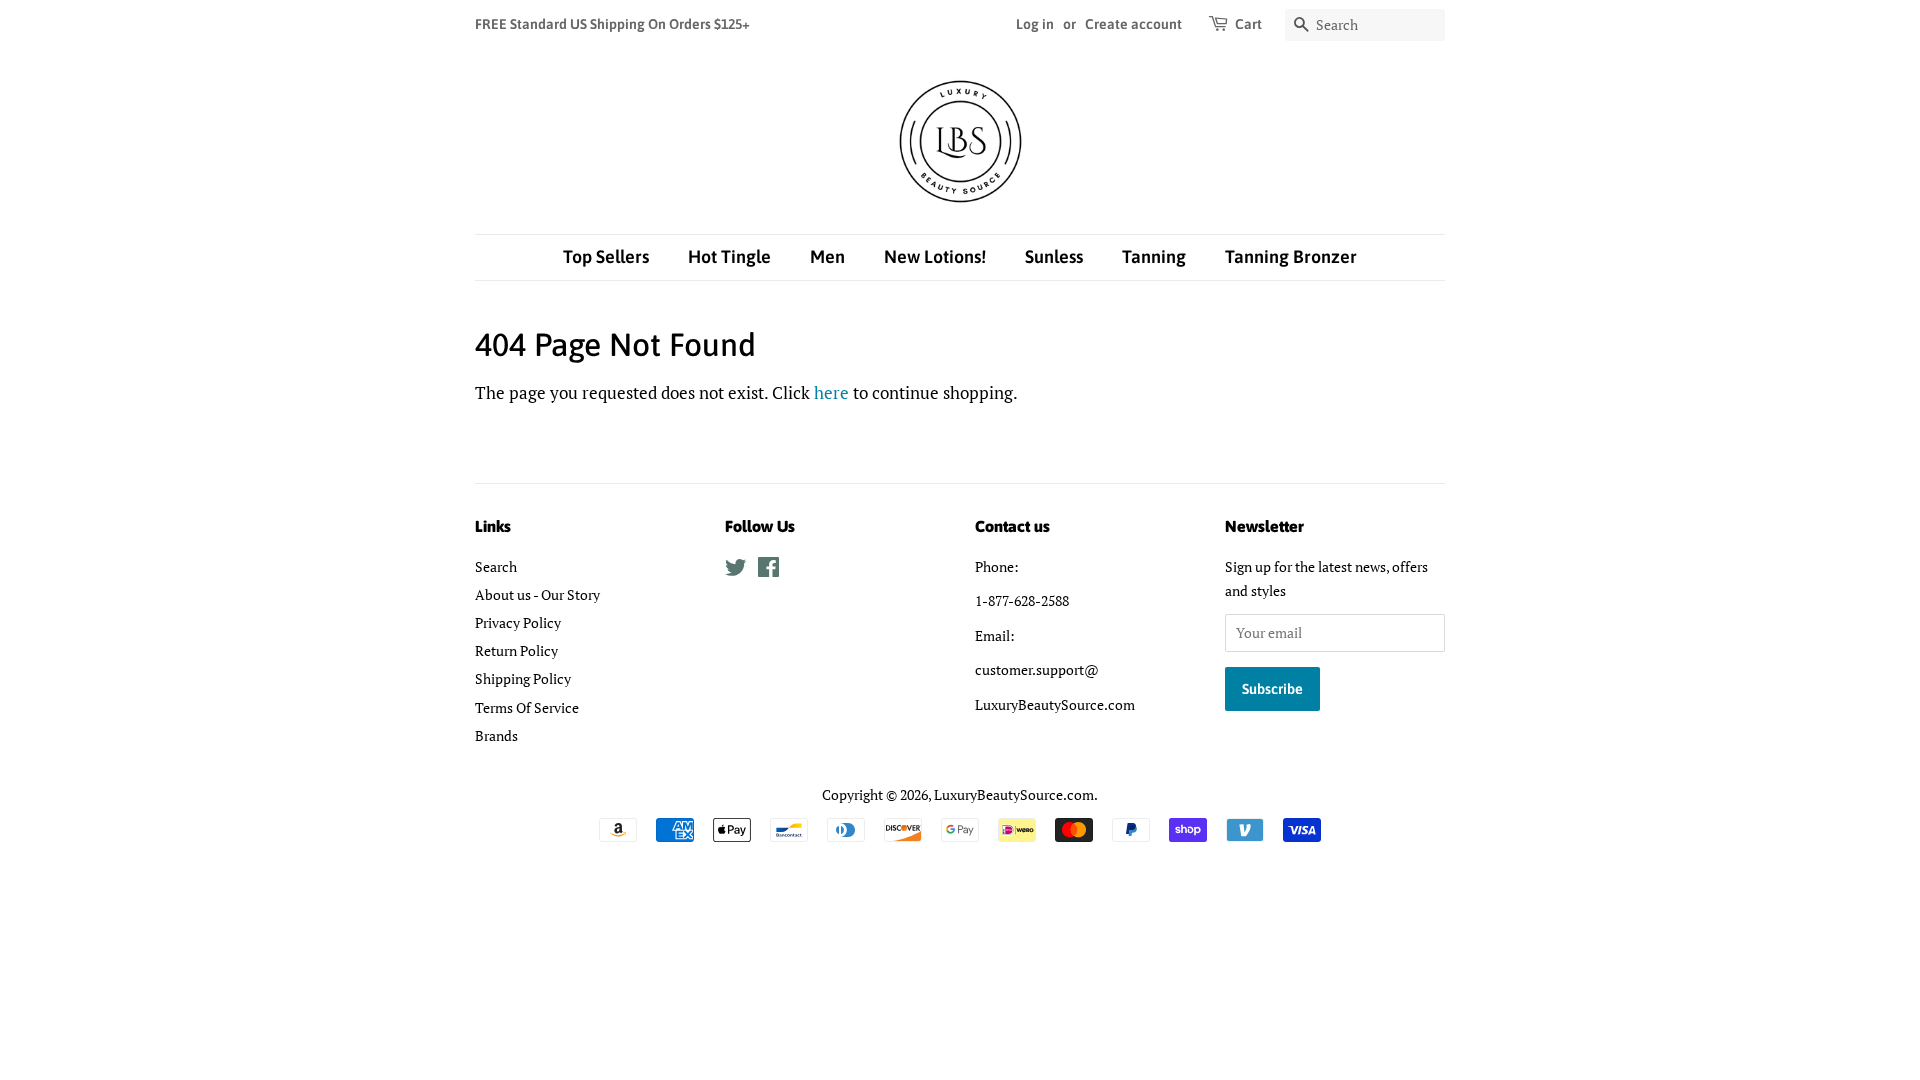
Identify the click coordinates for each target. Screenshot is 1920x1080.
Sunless (1054, 256)
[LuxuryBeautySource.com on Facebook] (768, 570)
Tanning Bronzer (1291, 256)
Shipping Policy (523, 678)
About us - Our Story (537, 594)
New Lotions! (935, 256)
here (831, 392)
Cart (1248, 24)
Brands (496, 735)
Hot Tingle (729, 256)
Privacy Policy (518, 622)
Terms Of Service (527, 707)
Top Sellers (606, 256)
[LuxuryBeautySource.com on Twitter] (736, 570)
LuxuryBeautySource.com (1014, 794)
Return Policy (516, 650)
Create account (1133, 24)
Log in (1035, 24)
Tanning (1154, 256)
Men (827, 256)
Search (496, 566)
